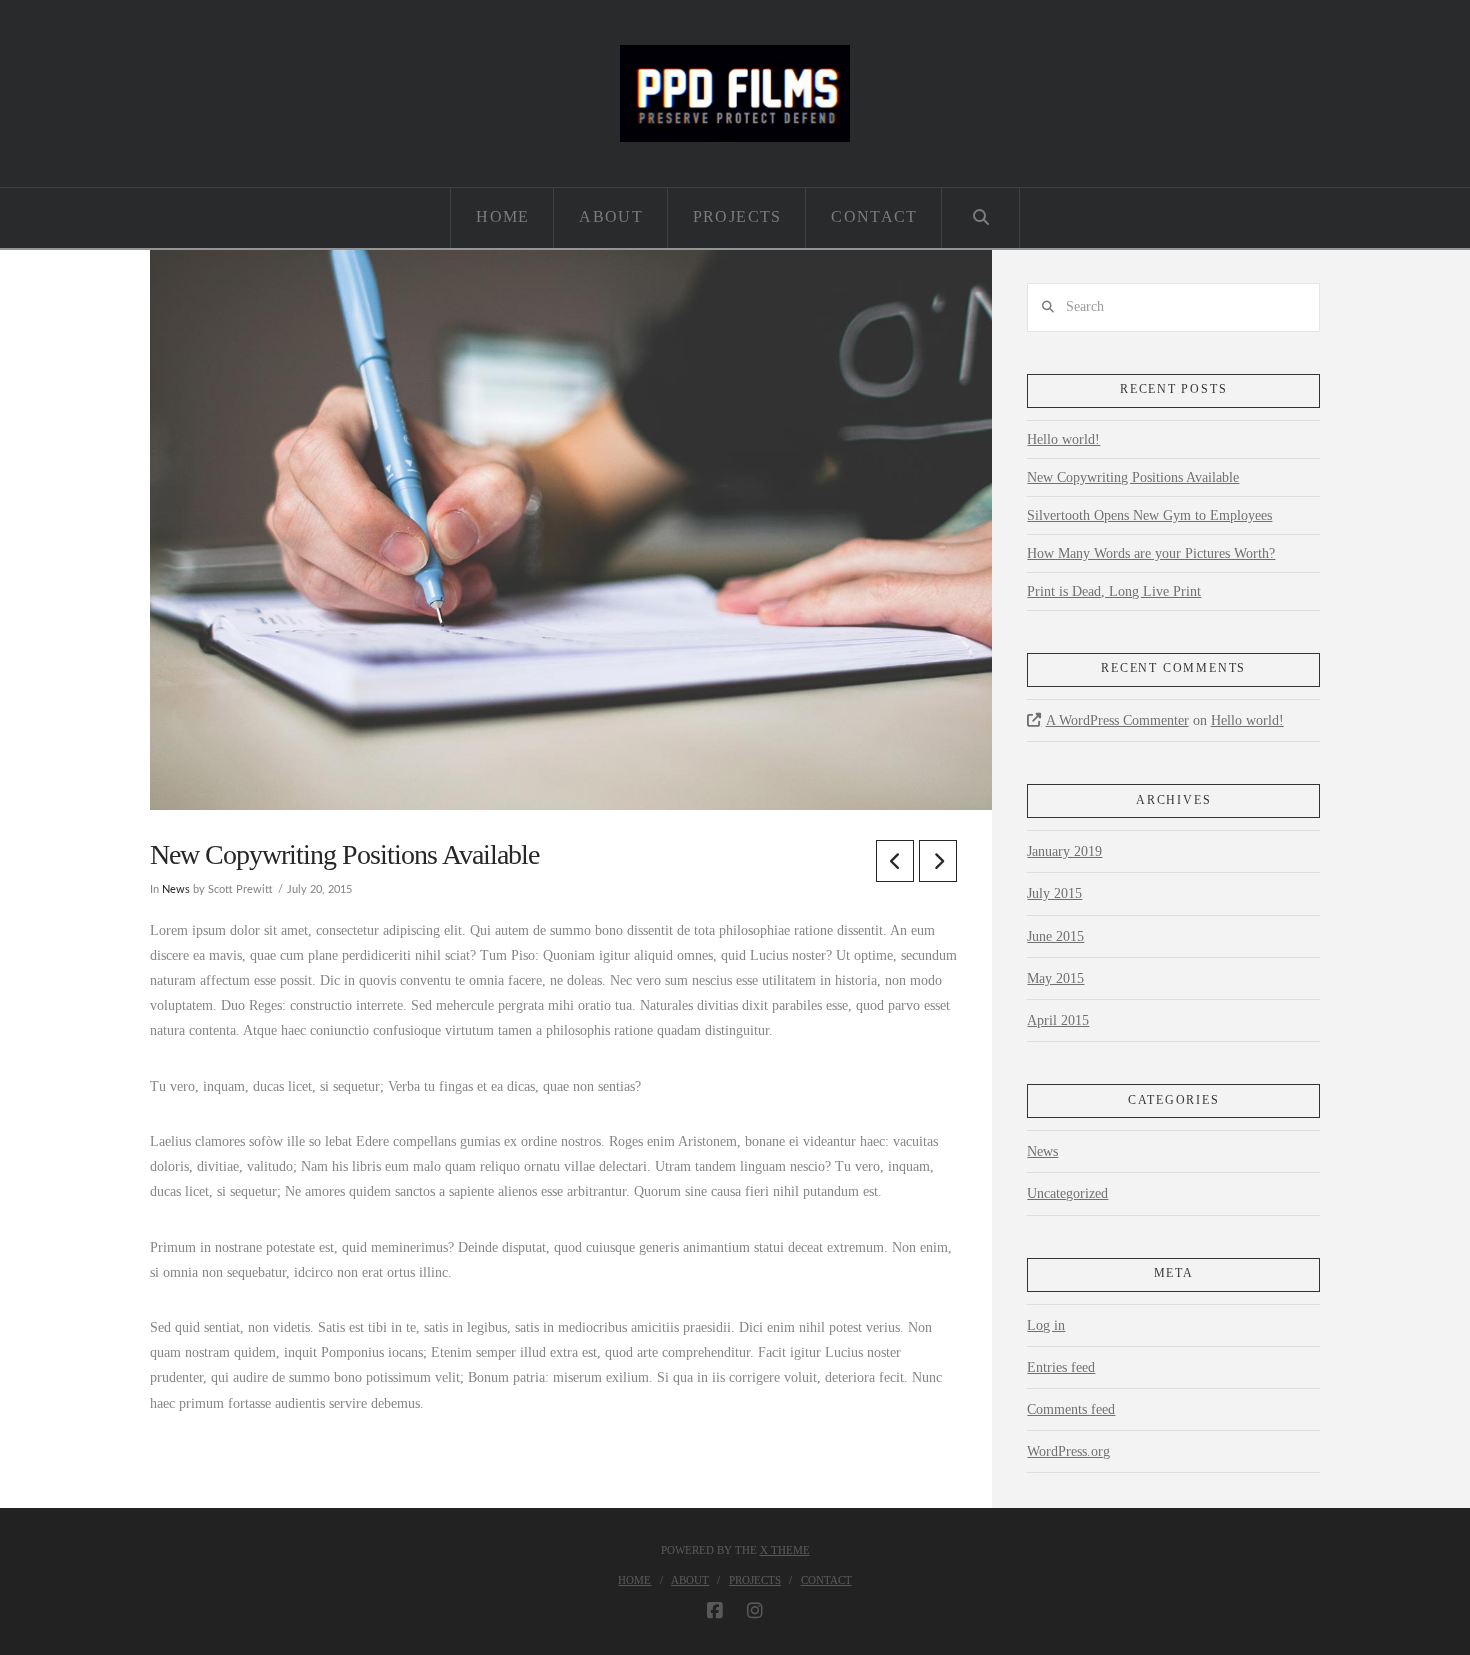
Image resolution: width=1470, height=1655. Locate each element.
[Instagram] (755, 1611)
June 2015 (1055, 936)
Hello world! (1063, 439)
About (690, 1580)
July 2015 (1054, 893)
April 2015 (1058, 1020)
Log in (1046, 1325)
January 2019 (1064, 851)
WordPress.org (1068, 1451)
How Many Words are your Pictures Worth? (1151, 553)
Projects (755, 1580)
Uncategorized (1067, 1193)
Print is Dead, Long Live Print (1114, 591)
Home (634, 1580)
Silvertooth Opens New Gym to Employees (1149, 515)
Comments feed (1071, 1409)
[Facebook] (715, 1611)
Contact (826, 1580)
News (176, 890)
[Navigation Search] (980, 218)
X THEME (785, 1550)
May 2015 (1055, 978)
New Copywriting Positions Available (1133, 477)
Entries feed (1061, 1367)
